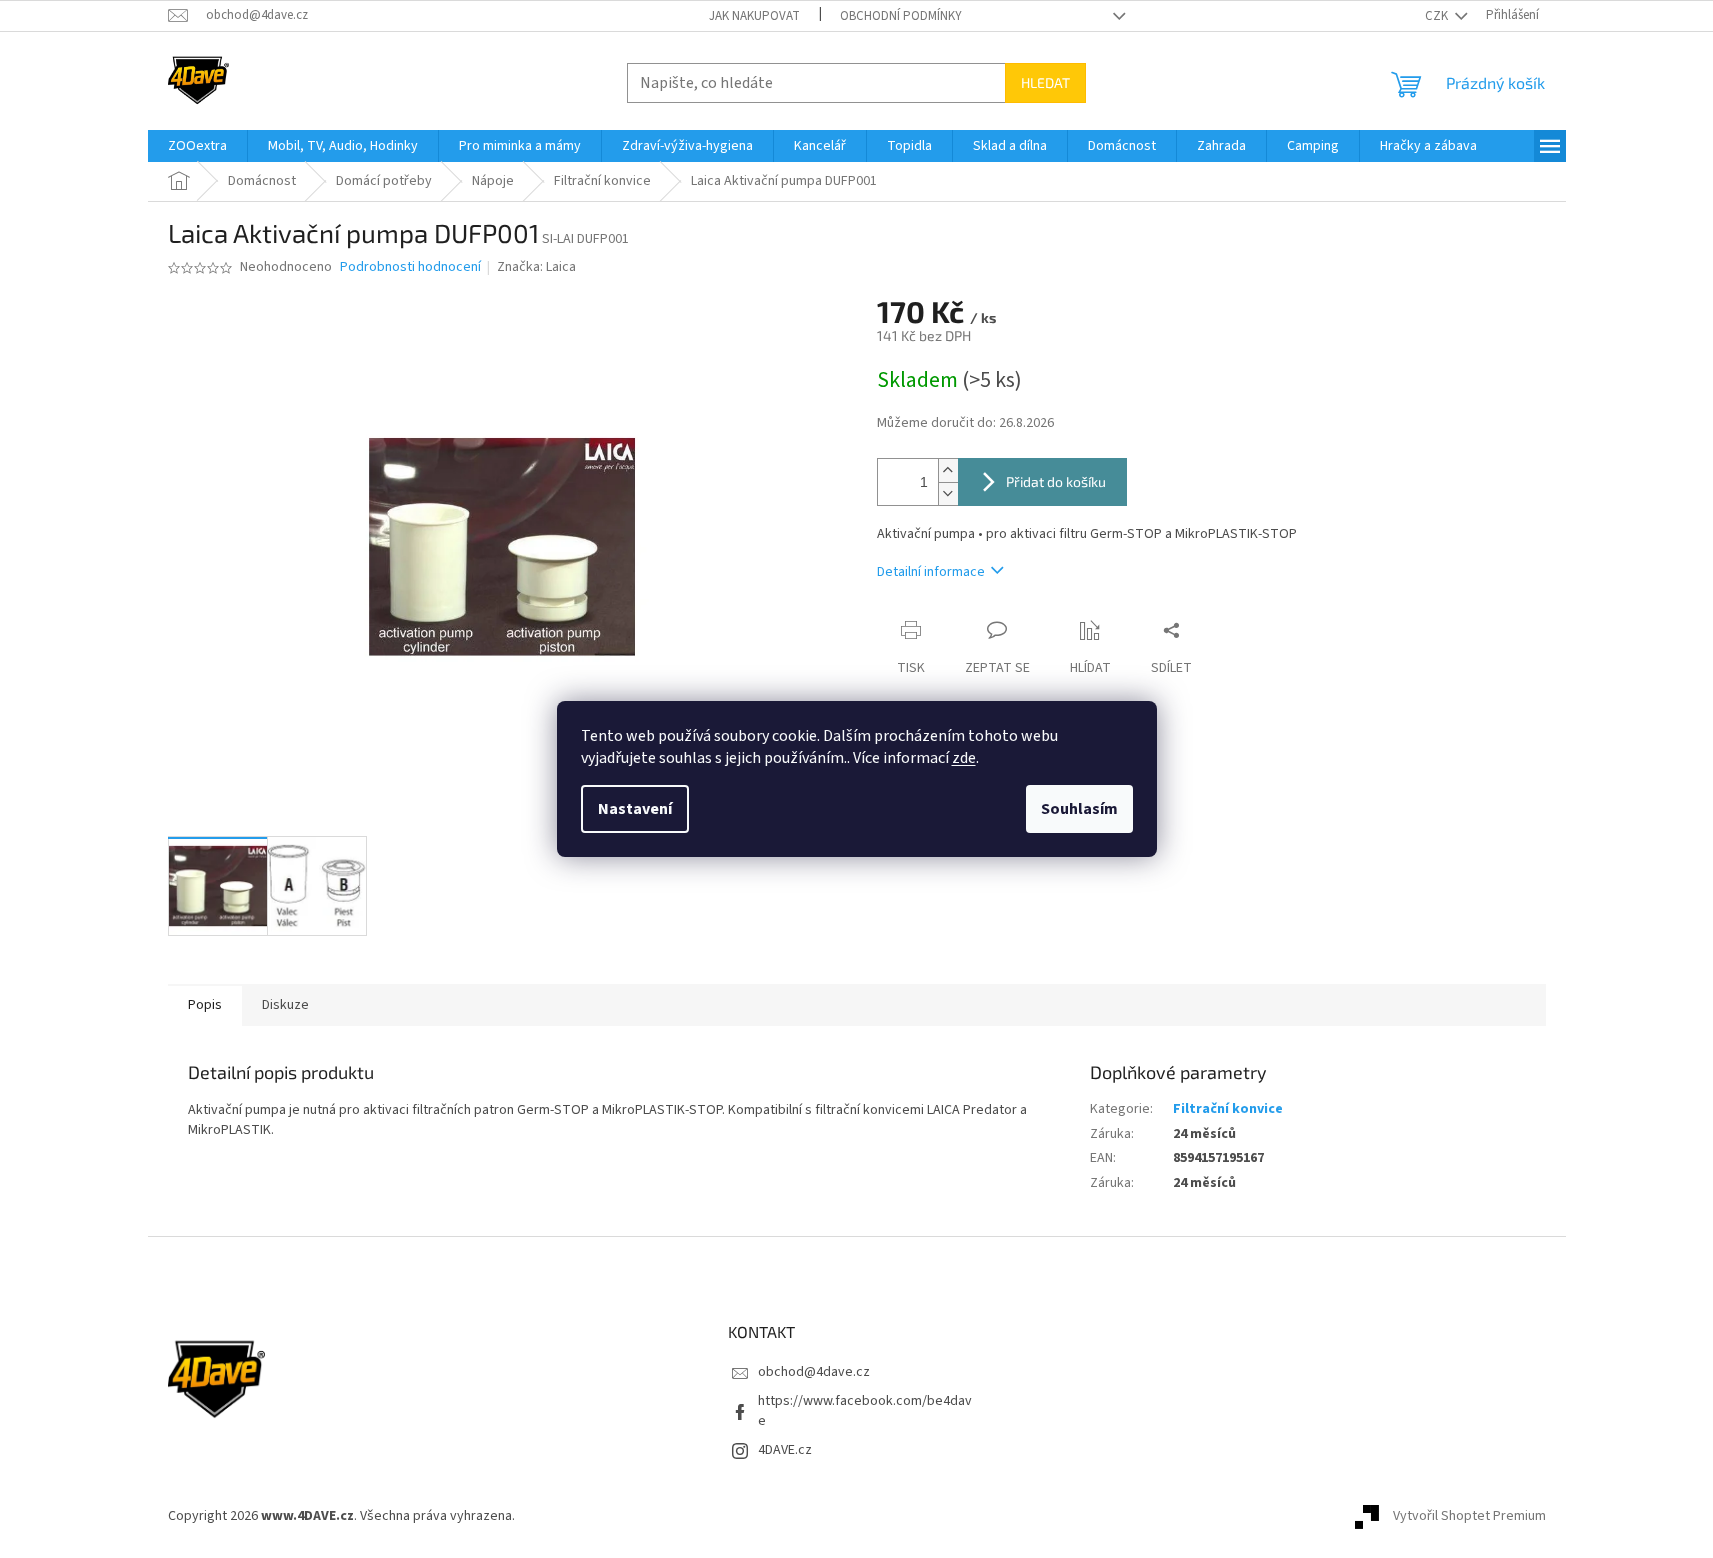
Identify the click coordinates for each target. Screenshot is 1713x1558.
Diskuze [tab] (285, 1005)
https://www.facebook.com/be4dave (865, 1410)
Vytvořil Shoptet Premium (1469, 1517)
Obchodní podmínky (901, 16)
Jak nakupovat (754, 16)
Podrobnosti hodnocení (410, 267)
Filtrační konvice (1228, 1109)
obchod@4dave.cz (814, 1372)
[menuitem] (197, 146)
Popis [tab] (205, 1005)
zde (964, 758)
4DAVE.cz (785, 1450)
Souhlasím (1079, 809)
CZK (1438, 16)
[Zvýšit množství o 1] (948, 470)
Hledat (1045, 82)
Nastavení (635, 809)
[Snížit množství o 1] (948, 493)
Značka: (536, 267)
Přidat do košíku (1056, 481)
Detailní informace (931, 572)
